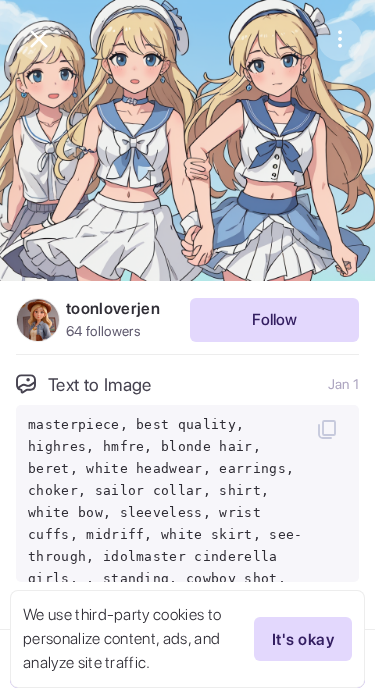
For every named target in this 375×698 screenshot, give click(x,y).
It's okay (303, 639)
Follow (274, 319)
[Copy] (327, 429)
